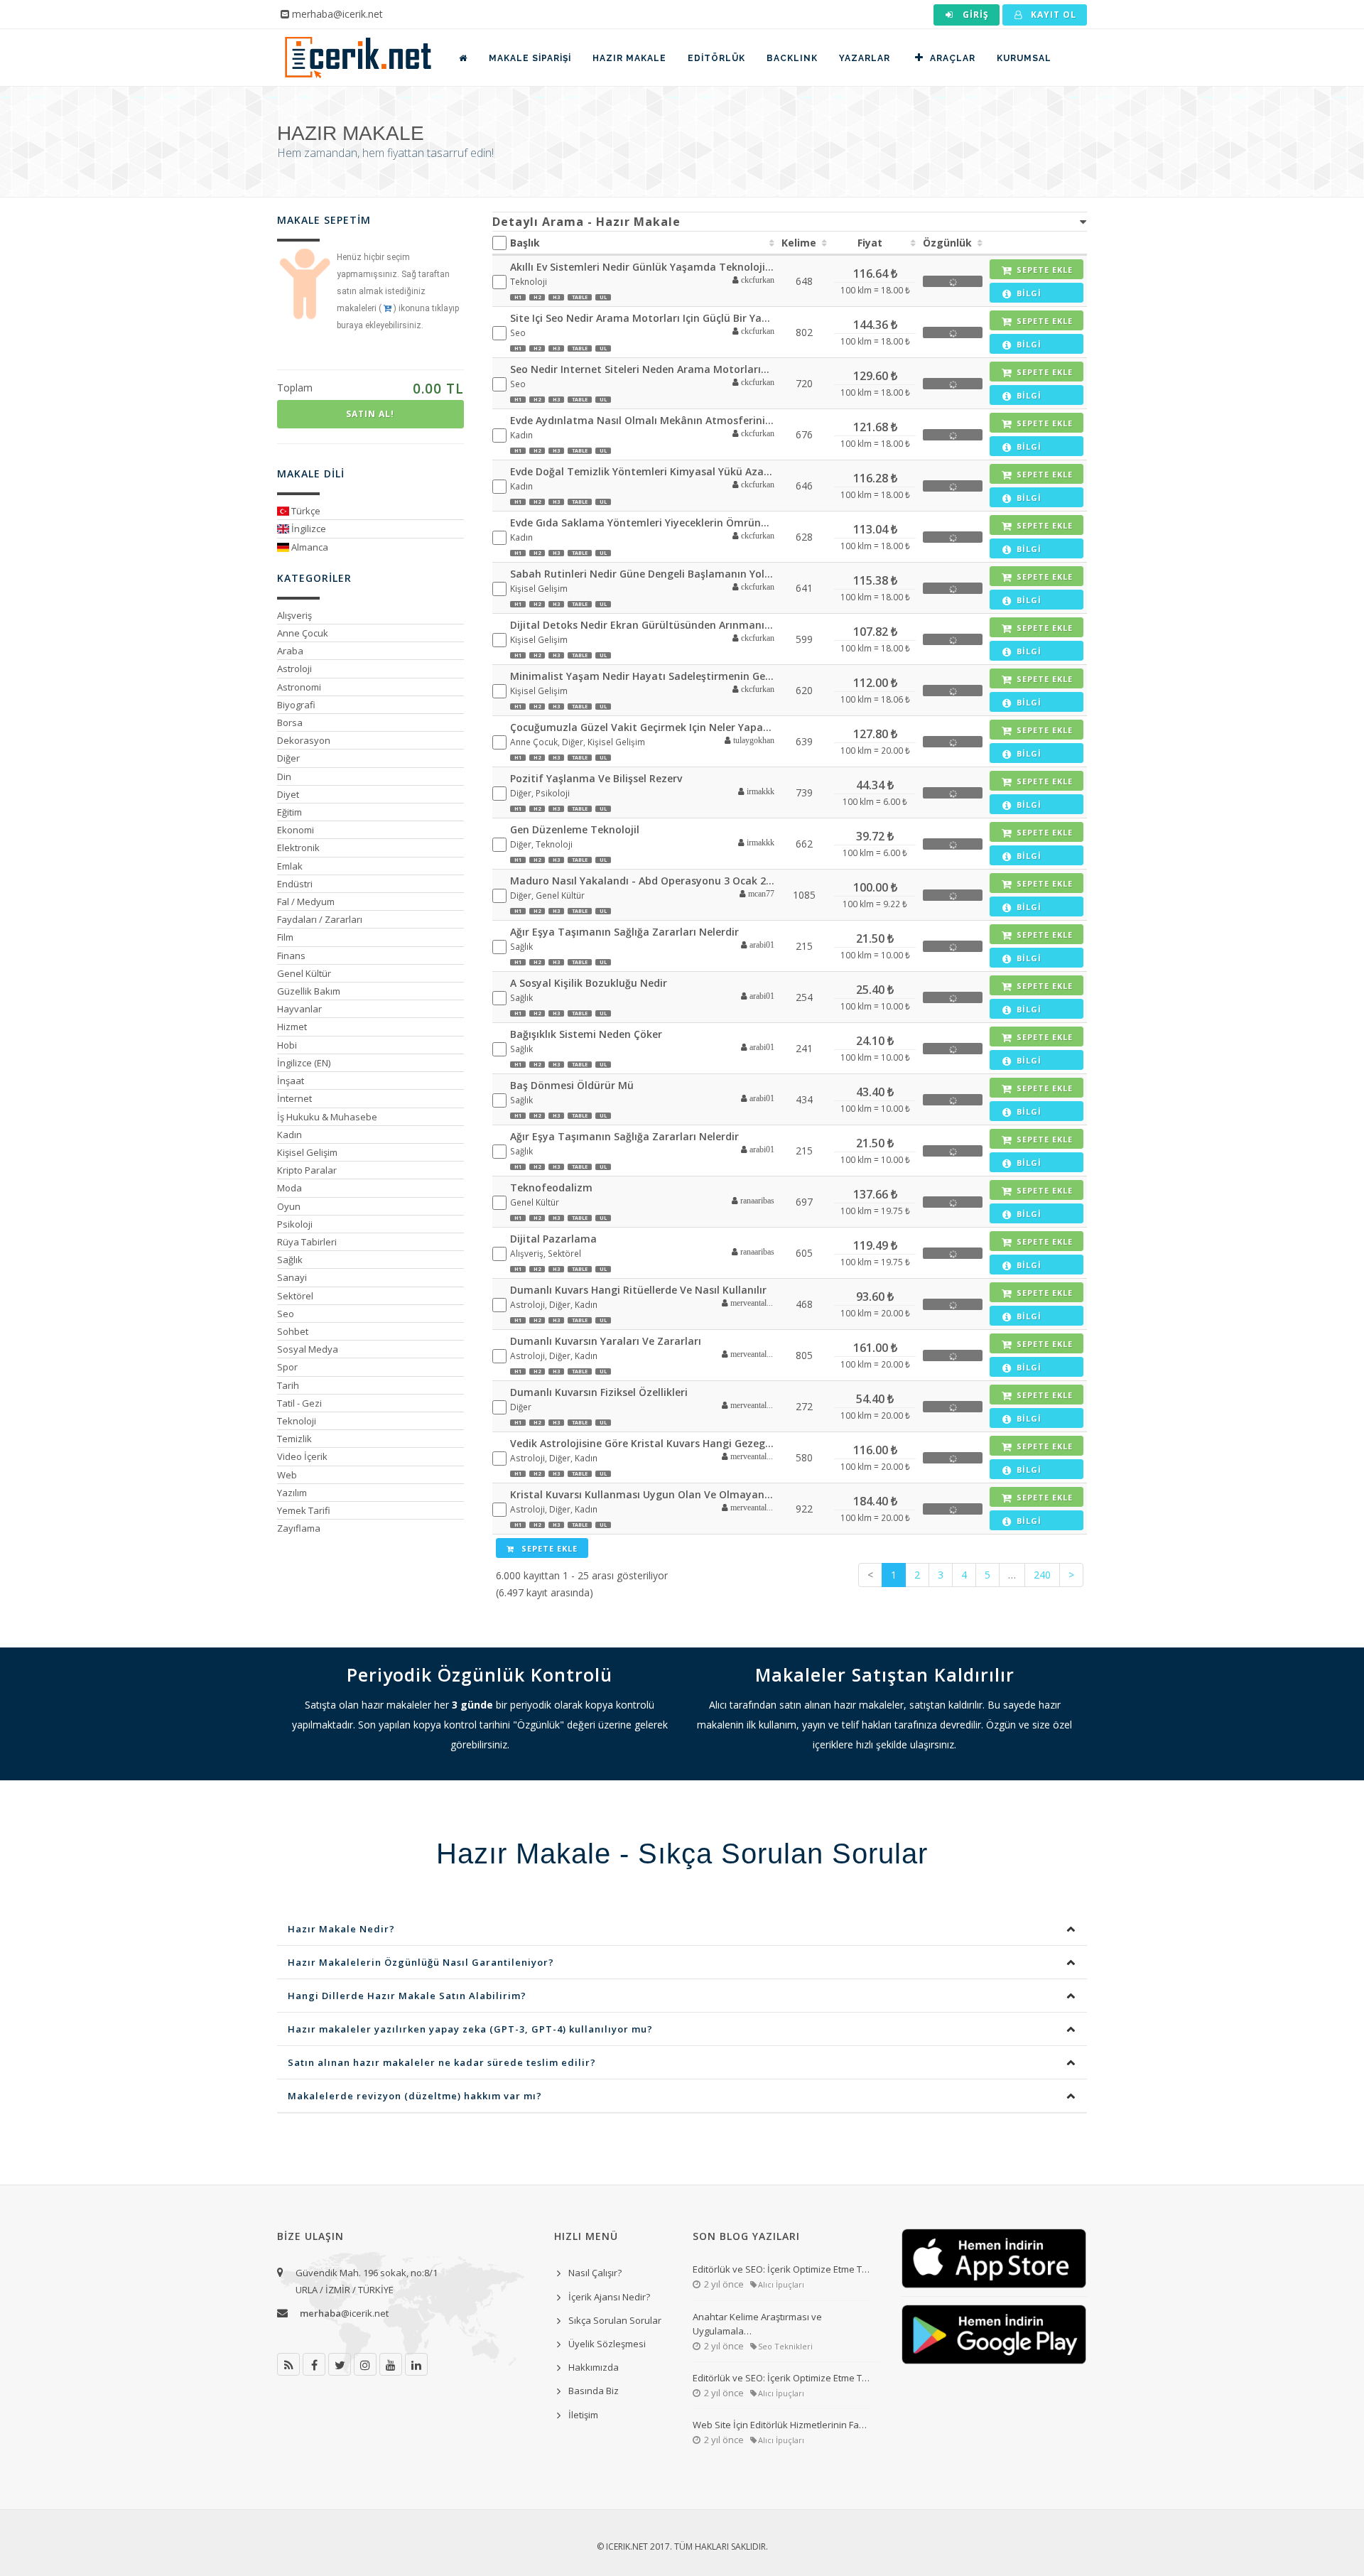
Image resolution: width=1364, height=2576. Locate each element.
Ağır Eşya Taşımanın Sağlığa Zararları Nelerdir (624, 932)
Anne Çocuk (303, 633)
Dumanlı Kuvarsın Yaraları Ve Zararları (606, 1341)
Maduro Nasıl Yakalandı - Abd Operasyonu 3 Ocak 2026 (643, 881)
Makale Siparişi (530, 58)
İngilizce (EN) (304, 1063)
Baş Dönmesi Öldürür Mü (572, 1085)
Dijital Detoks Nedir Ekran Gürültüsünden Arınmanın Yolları (643, 625)
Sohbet (293, 1331)
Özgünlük (947, 243)
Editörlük (716, 58)
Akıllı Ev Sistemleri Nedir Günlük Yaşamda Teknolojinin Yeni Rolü (643, 267)
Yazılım (292, 1493)
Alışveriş (294, 615)
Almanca (309, 547)
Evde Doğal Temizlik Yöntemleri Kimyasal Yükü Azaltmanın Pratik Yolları (643, 471)
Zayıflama (299, 1528)
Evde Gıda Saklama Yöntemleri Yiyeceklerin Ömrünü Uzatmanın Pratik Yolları (643, 523)
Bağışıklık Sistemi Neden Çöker (586, 1034)
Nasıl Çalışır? (595, 2273)
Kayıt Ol (1052, 15)
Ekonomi (296, 830)
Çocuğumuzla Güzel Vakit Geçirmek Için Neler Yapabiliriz (643, 727)
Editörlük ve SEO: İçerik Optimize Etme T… (781, 2269)
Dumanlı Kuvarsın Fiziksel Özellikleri (599, 1392)
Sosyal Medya (308, 1349)
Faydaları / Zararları (320, 919)
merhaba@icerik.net (337, 14)
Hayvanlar (299, 1009)
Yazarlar (865, 58)
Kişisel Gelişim (307, 1152)
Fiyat (870, 243)
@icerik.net (344, 2313)
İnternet (294, 1098)
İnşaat (291, 1081)
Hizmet (292, 1027)
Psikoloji (295, 1224)
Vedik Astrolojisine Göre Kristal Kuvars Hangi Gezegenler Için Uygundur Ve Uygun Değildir (643, 1443)
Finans (291, 956)
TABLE (580, 297)
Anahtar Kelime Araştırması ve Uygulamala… (757, 2324)
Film (285, 937)
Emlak (290, 866)
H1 (518, 297)
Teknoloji (297, 1421)
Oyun (289, 1206)
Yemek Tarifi (304, 1510)
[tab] (790, 222)
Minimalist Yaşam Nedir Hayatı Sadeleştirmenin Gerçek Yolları (643, 676)
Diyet (288, 794)
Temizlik (294, 1439)
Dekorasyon (304, 740)
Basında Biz (594, 2391)
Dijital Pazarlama (553, 1239)
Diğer (288, 758)
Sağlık (290, 1260)
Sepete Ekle (548, 1548)
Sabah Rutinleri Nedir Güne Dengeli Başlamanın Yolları (643, 574)
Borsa (290, 723)
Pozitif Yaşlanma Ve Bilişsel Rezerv (596, 778)
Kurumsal (1024, 58)
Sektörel (295, 1296)
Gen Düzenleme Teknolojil (575, 829)
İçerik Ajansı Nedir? (609, 2297)
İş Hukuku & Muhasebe (327, 1117)
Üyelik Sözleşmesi (607, 2344)
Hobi (287, 1045)
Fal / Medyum (306, 902)
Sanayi (292, 1277)
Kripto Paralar (307, 1170)
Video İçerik (302, 1456)
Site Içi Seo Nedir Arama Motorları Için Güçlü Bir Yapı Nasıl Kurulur (643, 318)
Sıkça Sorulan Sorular (615, 2320)
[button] (748, 281)
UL (603, 297)
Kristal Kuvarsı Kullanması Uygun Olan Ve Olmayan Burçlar (643, 1494)
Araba (290, 651)
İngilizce (308, 529)
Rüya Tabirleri (307, 1242)
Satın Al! (370, 414)
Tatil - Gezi (299, 1403)
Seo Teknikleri (785, 2346)
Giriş (974, 15)
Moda (289, 1188)
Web (287, 1475)
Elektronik (298, 848)
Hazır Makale (629, 58)
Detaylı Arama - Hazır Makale (586, 222)
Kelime (799, 243)
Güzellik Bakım (309, 991)
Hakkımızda (594, 2367)
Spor (287, 1367)
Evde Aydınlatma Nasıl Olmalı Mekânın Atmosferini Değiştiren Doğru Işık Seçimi (643, 420)
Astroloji (294, 669)
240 (1042, 1575)
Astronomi (299, 687)
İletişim (583, 2415)
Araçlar (953, 58)
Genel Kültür (304, 973)
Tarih (288, 1385)
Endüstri (295, 884)
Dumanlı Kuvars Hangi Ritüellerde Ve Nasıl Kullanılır (638, 1290)
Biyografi (296, 705)
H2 (537, 297)
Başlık (525, 243)
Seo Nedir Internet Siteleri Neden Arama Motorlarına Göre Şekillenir (643, 369)
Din (284, 776)
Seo (286, 1314)
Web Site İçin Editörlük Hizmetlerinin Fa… (780, 2425)
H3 (556, 297)
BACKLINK (792, 58)
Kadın (289, 1135)
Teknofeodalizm (551, 1187)
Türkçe (305, 511)
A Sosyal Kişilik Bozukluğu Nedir (589, 983)
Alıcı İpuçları (781, 2284)
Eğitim (289, 812)
